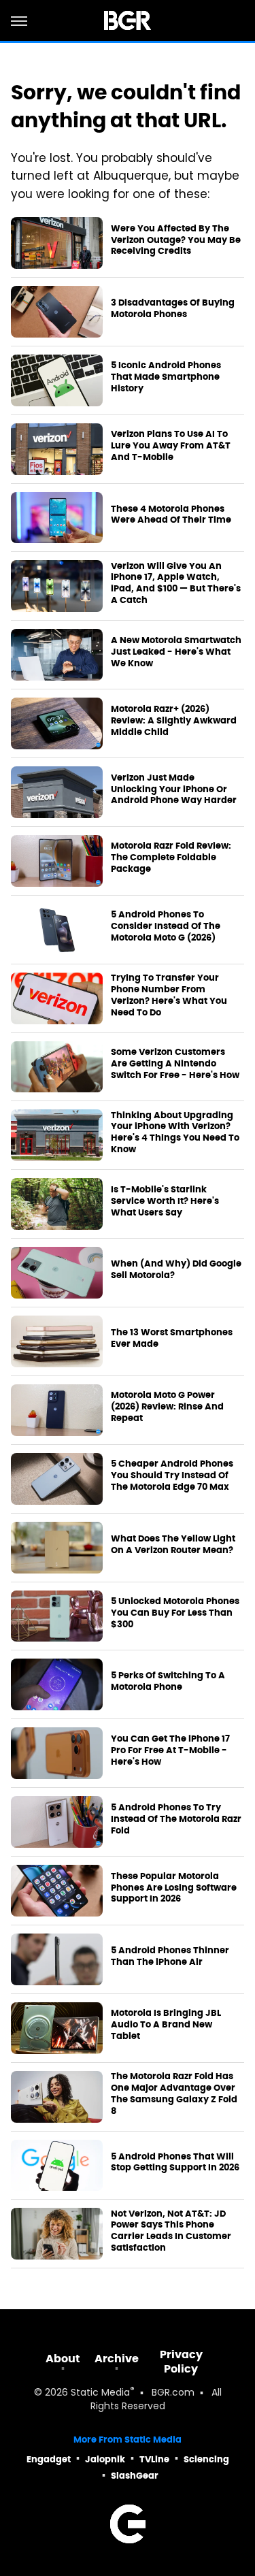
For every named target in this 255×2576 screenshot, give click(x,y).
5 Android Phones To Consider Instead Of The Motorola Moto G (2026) (166, 926)
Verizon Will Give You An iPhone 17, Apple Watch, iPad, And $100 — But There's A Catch (176, 584)
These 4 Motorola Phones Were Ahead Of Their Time (171, 515)
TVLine (154, 2459)
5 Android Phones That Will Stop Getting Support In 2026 (175, 2163)
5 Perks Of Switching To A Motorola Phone (168, 1681)
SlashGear (135, 2476)
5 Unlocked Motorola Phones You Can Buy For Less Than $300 (175, 1613)
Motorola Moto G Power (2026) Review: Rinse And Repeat (167, 1407)
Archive (117, 2359)
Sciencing (206, 2459)
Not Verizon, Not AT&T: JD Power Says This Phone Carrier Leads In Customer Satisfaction (171, 2231)
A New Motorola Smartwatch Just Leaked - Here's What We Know (176, 652)
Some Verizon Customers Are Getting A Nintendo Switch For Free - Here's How (175, 1064)
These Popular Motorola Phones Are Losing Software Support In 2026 (174, 1888)
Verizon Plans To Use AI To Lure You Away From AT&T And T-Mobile (171, 446)
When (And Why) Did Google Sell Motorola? (176, 1270)
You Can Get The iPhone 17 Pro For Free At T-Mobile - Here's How (170, 1750)
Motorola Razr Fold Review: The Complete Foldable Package (171, 858)
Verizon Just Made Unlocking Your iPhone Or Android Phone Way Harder (174, 789)
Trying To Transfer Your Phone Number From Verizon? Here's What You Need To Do (169, 995)
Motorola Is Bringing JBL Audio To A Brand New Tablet (166, 2025)
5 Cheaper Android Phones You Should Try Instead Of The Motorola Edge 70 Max (172, 1476)
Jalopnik (105, 2459)
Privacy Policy (181, 2362)
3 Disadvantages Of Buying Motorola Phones (173, 309)
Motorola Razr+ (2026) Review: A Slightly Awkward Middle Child (174, 721)
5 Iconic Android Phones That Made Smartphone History (166, 377)
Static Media (100, 2393)
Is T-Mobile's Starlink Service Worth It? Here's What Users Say (165, 1201)
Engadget (49, 2459)
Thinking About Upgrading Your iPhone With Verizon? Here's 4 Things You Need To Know (175, 1133)
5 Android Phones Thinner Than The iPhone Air (170, 1956)
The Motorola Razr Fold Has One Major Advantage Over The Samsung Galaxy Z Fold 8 (174, 2094)
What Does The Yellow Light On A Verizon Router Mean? (173, 1545)
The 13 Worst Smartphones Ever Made (172, 1338)
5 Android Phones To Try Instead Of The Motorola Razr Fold (176, 1819)
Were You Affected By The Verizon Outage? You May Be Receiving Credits (176, 240)
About (63, 2359)
